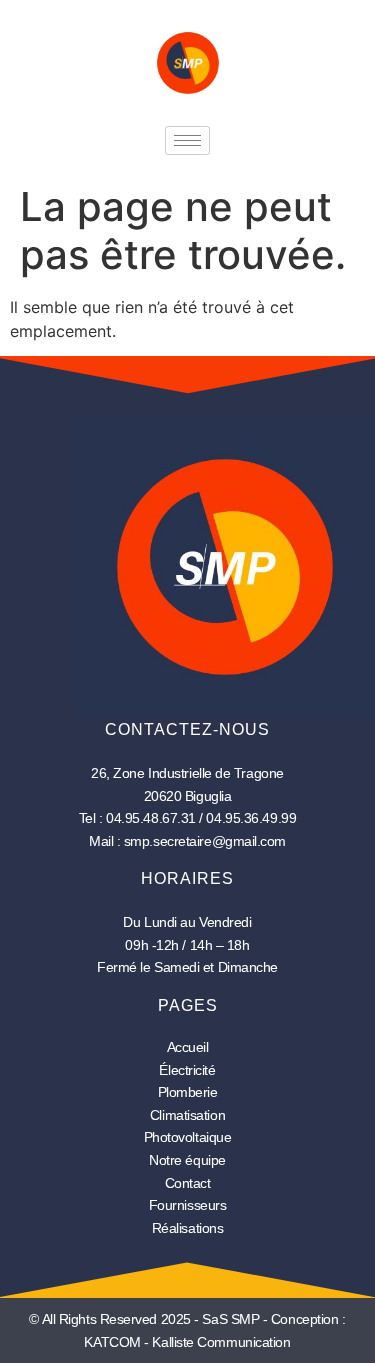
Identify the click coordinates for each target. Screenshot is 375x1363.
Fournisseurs (188, 1205)
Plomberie (188, 1092)
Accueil (188, 1047)
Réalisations (188, 1228)
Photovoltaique (188, 1137)
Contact (188, 1183)
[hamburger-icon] (187, 140)
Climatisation (187, 1115)
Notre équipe (187, 1160)
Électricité (187, 1070)
